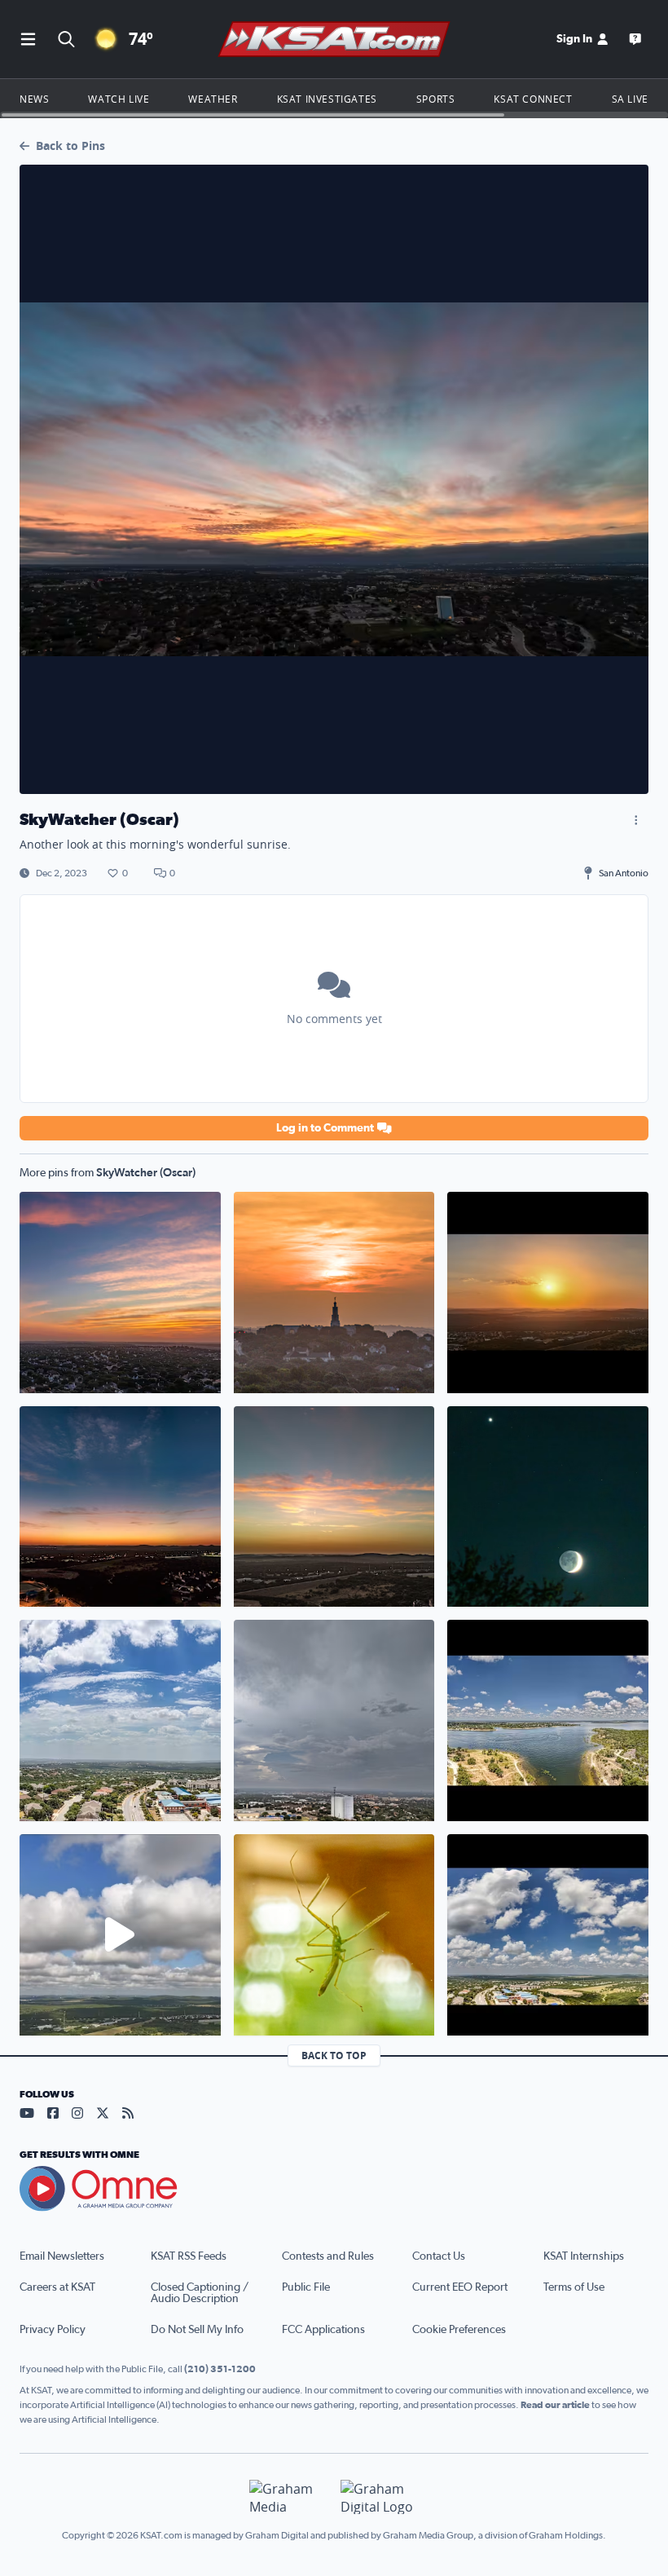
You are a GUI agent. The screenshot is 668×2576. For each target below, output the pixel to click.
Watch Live (119, 99)
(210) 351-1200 (220, 2369)
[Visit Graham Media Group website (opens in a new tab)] (288, 2497)
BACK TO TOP (334, 2056)
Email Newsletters (62, 2256)
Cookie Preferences (459, 2330)
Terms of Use (574, 2287)
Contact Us (439, 2256)
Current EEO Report (460, 2287)
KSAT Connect (533, 99)
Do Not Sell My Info (197, 2330)
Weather (213, 99)
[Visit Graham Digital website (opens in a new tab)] (380, 2497)
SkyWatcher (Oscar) (146, 1173)
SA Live (630, 99)
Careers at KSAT (57, 2287)
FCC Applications (323, 2330)
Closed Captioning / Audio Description (200, 2293)
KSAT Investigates (327, 99)
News (34, 99)
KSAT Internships (584, 2256)
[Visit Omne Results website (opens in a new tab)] (334, 2189)
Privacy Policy (53, 2330)
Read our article (555, 2405)
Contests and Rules (328, 2256)
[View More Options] (635, 820)
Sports (436, 99)
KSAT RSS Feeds (189, 2256)
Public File (306, 2287)
